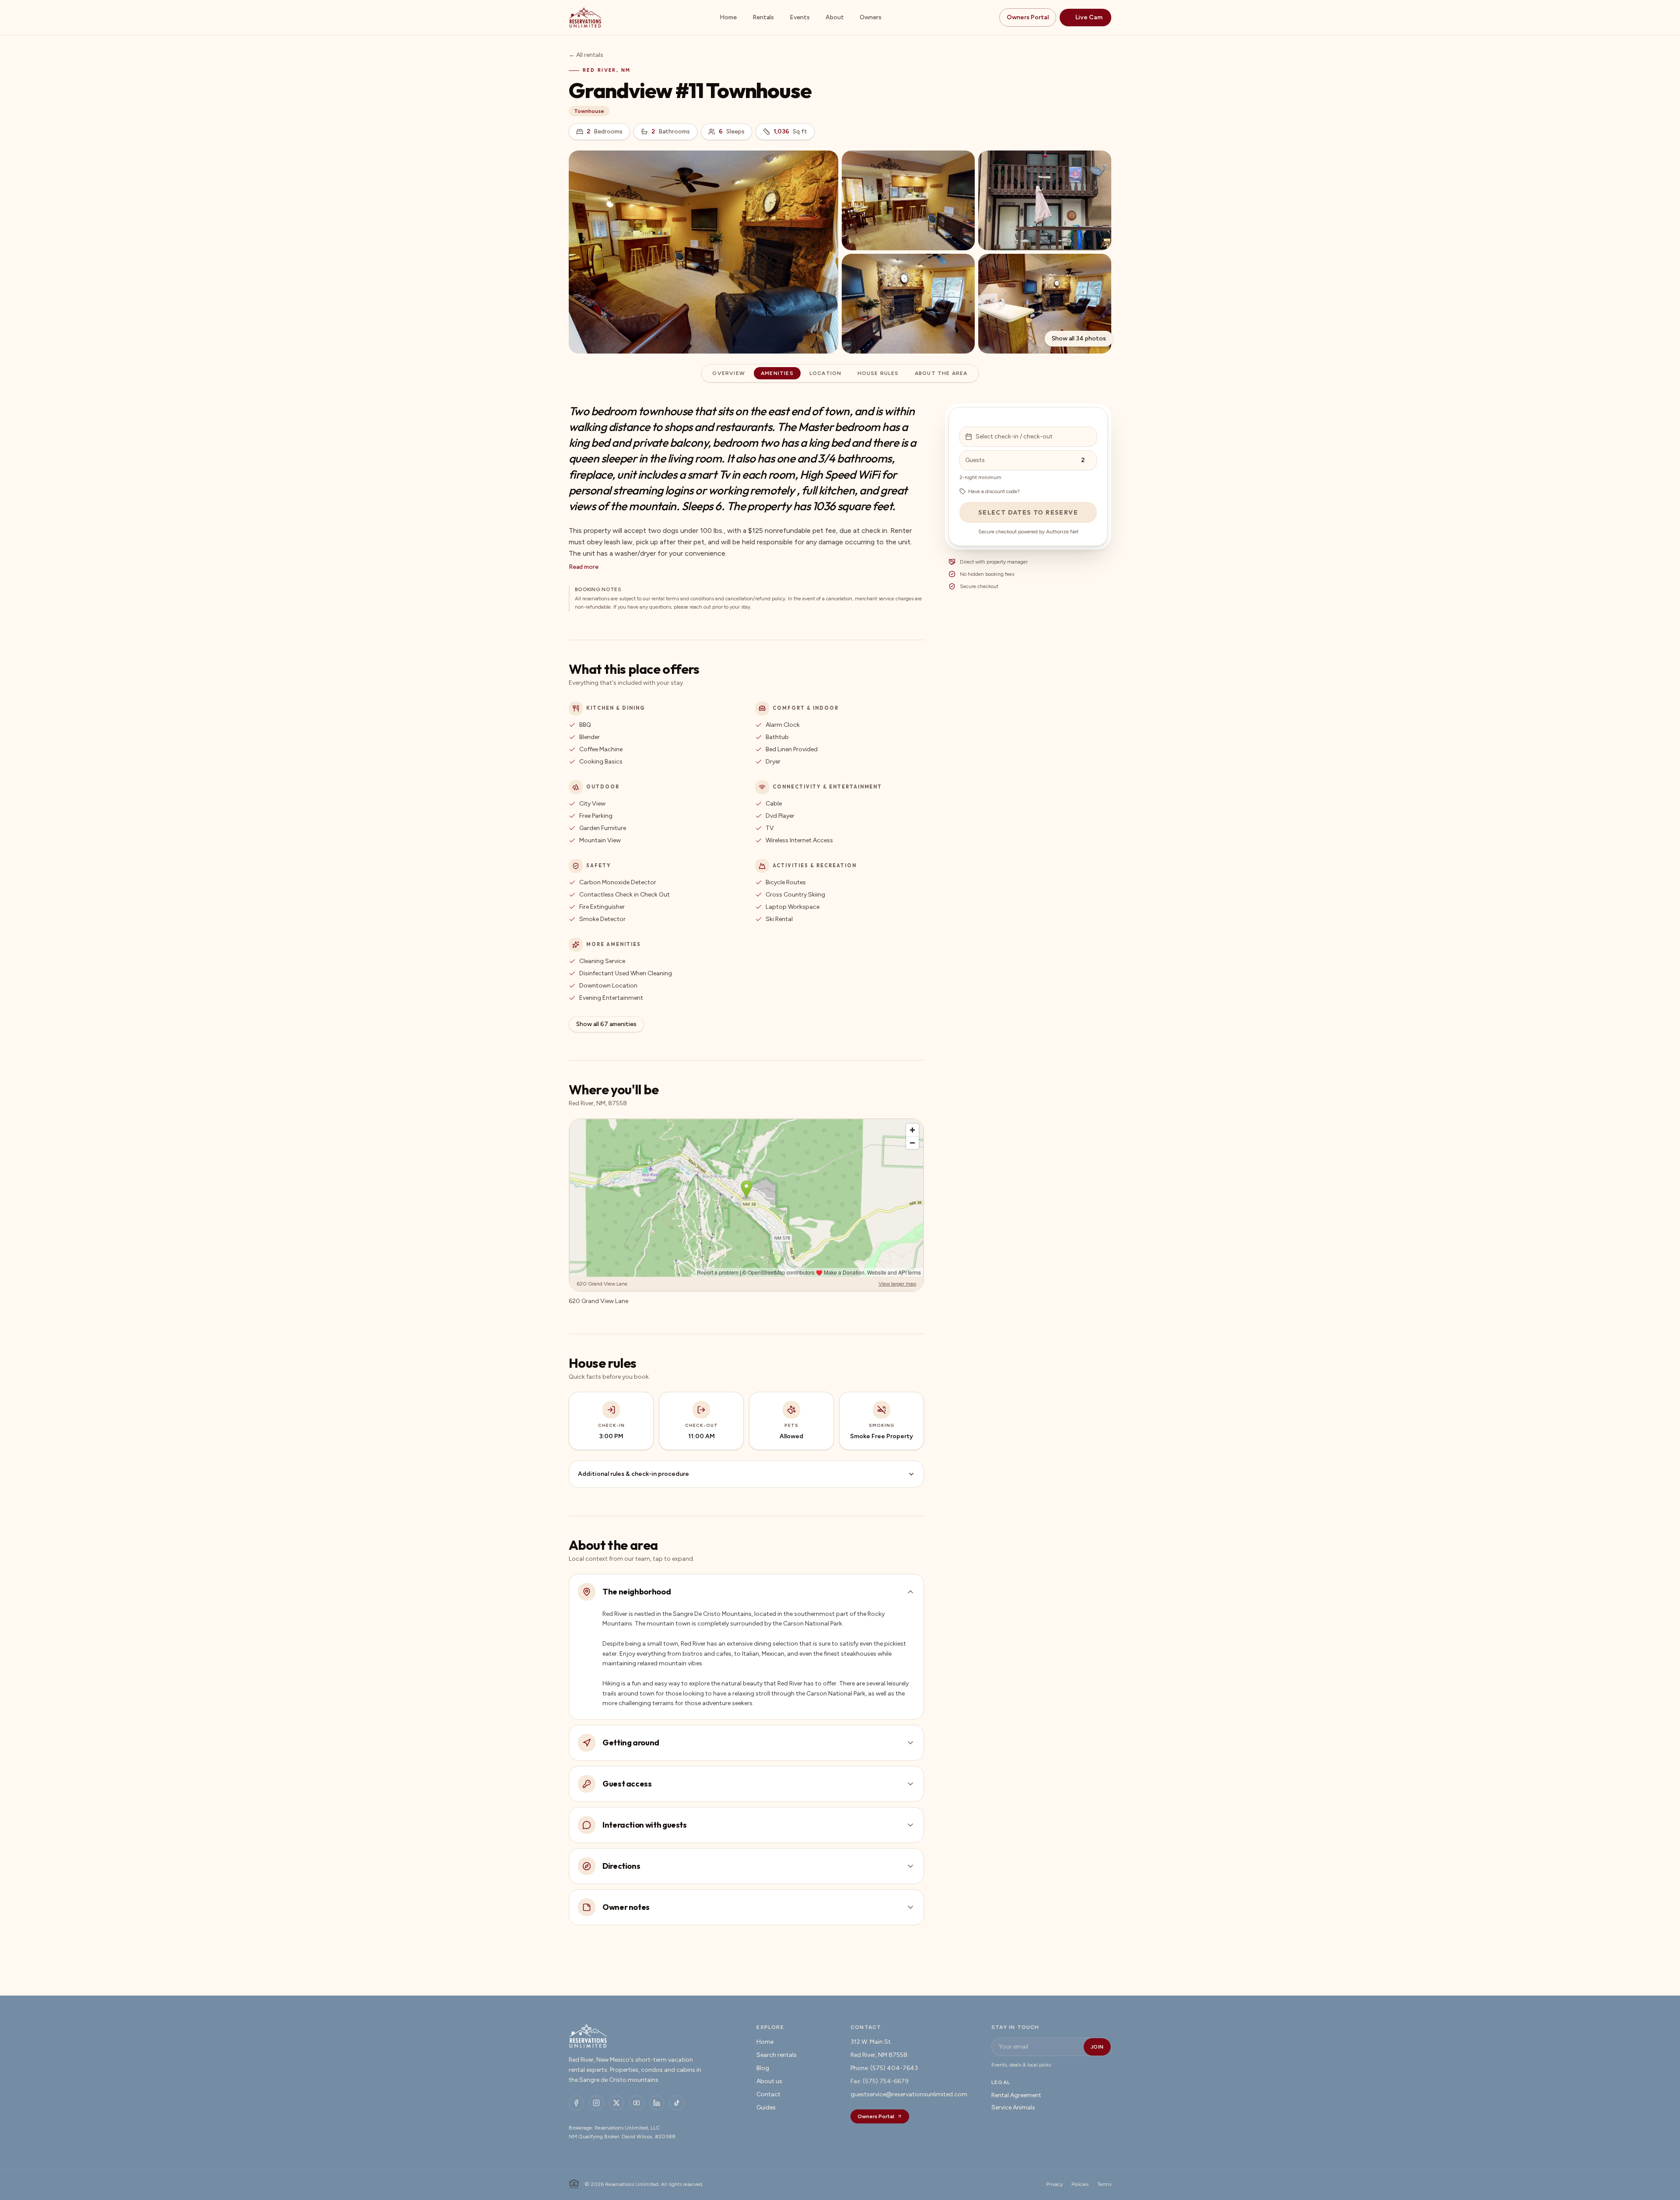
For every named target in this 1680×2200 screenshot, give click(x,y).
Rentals (763, 17)
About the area (941, 373)
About (835, 17)
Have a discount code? (994, 491)
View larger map (897, 1284)
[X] (616, 2103)
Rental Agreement (1016, 2095)
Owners (871, 17)
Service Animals (1013, 2107)
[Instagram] (596, 2103)
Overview (729, 373)
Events (800, 17)
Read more (584, 567)
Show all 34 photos (1079, 338)
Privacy (1054, 2184)
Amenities (777, 373)
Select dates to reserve (1028, 512)
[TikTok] (677, 2103)
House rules (878, 373)
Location (826, 373)
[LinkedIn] (657, 2103)
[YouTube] (637, 2103)
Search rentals (777, 2055)
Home (728, 17)
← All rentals (586, 55)
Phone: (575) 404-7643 (884, 2068)
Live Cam (1089, 17)
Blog (763, 2068)
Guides (766, 2107)
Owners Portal (1028, 17)
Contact (768, 2094)
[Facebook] (576, 2103)
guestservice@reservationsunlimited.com (909, 2094)
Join (1097, 2047)
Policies (1080, 2184)
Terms (1104, 2184)
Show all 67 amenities (606, 1024)
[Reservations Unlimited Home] (585, 18)
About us (769, 2081)
